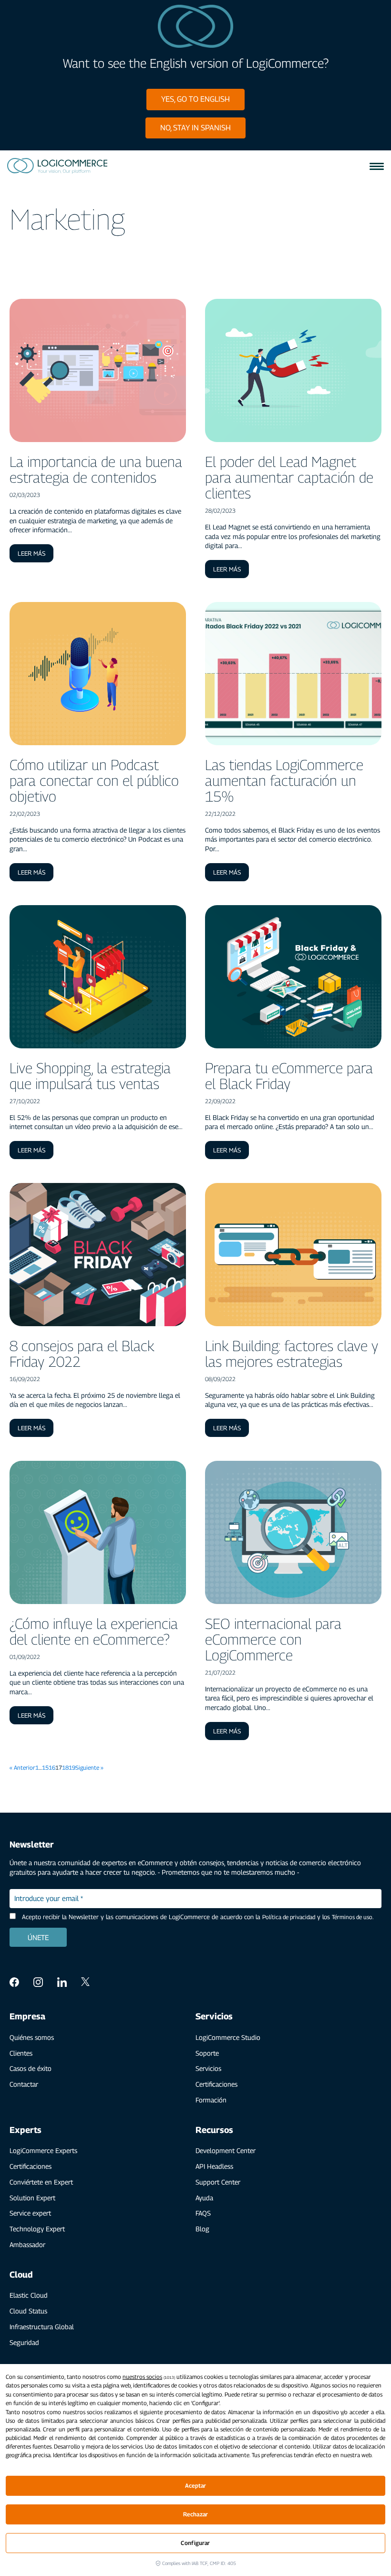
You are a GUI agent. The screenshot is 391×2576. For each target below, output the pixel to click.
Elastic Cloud (29, 2295)
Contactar (24, 2084)
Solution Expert (32, 2198)
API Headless (214, 2166)
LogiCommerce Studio (228, 2037)
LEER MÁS (31, 553)
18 (65, 1768)
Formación (211, 2100)
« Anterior (22, 1768)
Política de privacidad (289, 1917)
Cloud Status (28, 2311)
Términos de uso (352, 1917)
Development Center (226, 2150)
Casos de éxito (31, 2068)
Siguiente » (89, 1768)
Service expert (30, 2213)
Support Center (218, 2182)
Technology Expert (37, 2229)
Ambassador (27, 2244)
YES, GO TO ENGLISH (195, 99)
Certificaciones (216, 2084)
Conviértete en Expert (41, 2182)
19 (72, 1768)
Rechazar (195, 2514)
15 (45, 1768)
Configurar (195, 2543)
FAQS (203, 2213)
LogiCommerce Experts (43, 2150)
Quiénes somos (32, 2037)
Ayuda (204, 2198)
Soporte (207, 2053)
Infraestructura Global (42, 2327)
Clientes (21, 2053)
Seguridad (24, 2342)
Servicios (208, 2068)
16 (52, 1768)
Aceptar (196, 2486)
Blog (202, 2229)
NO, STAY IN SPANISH (195, 128)
